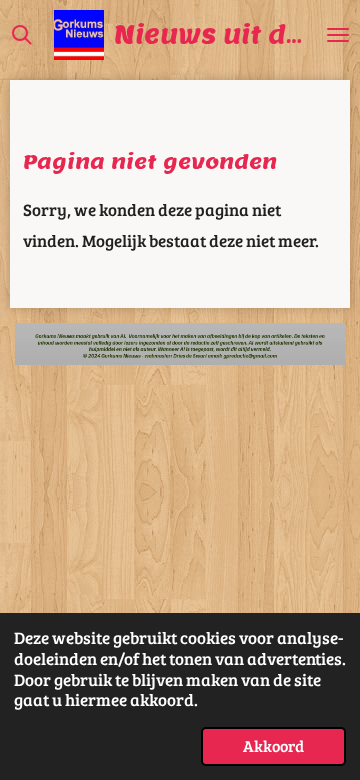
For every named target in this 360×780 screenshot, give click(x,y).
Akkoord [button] (273, 745)
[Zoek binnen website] (22, 35)
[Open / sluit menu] (338, 35)
